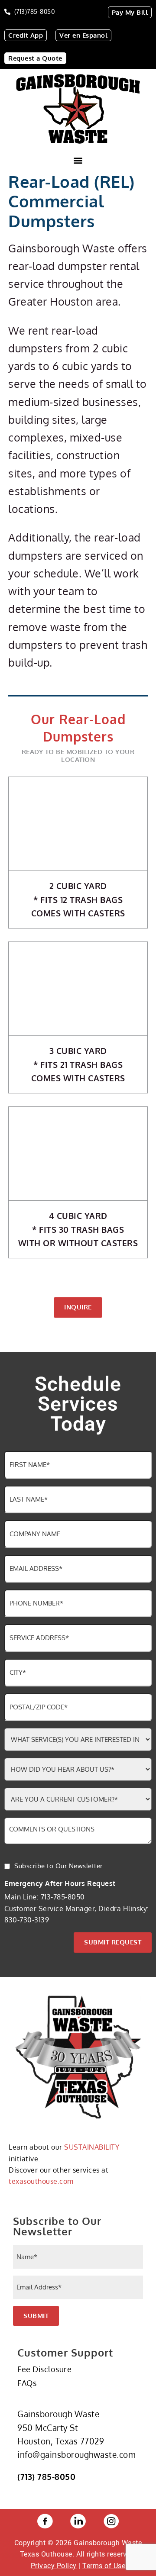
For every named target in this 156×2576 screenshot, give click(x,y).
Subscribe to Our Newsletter (58, 1866)
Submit (36, 2316)
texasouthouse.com (41, 2181)
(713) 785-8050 (46, 2476)
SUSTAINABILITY (92, 2147)
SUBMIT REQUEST (113, 1942)
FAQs (27, 2383)
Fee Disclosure (44, 2369)
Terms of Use (104, 2566)
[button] (78, 160)
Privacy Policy (54, 2566)
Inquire (78, 1307)
